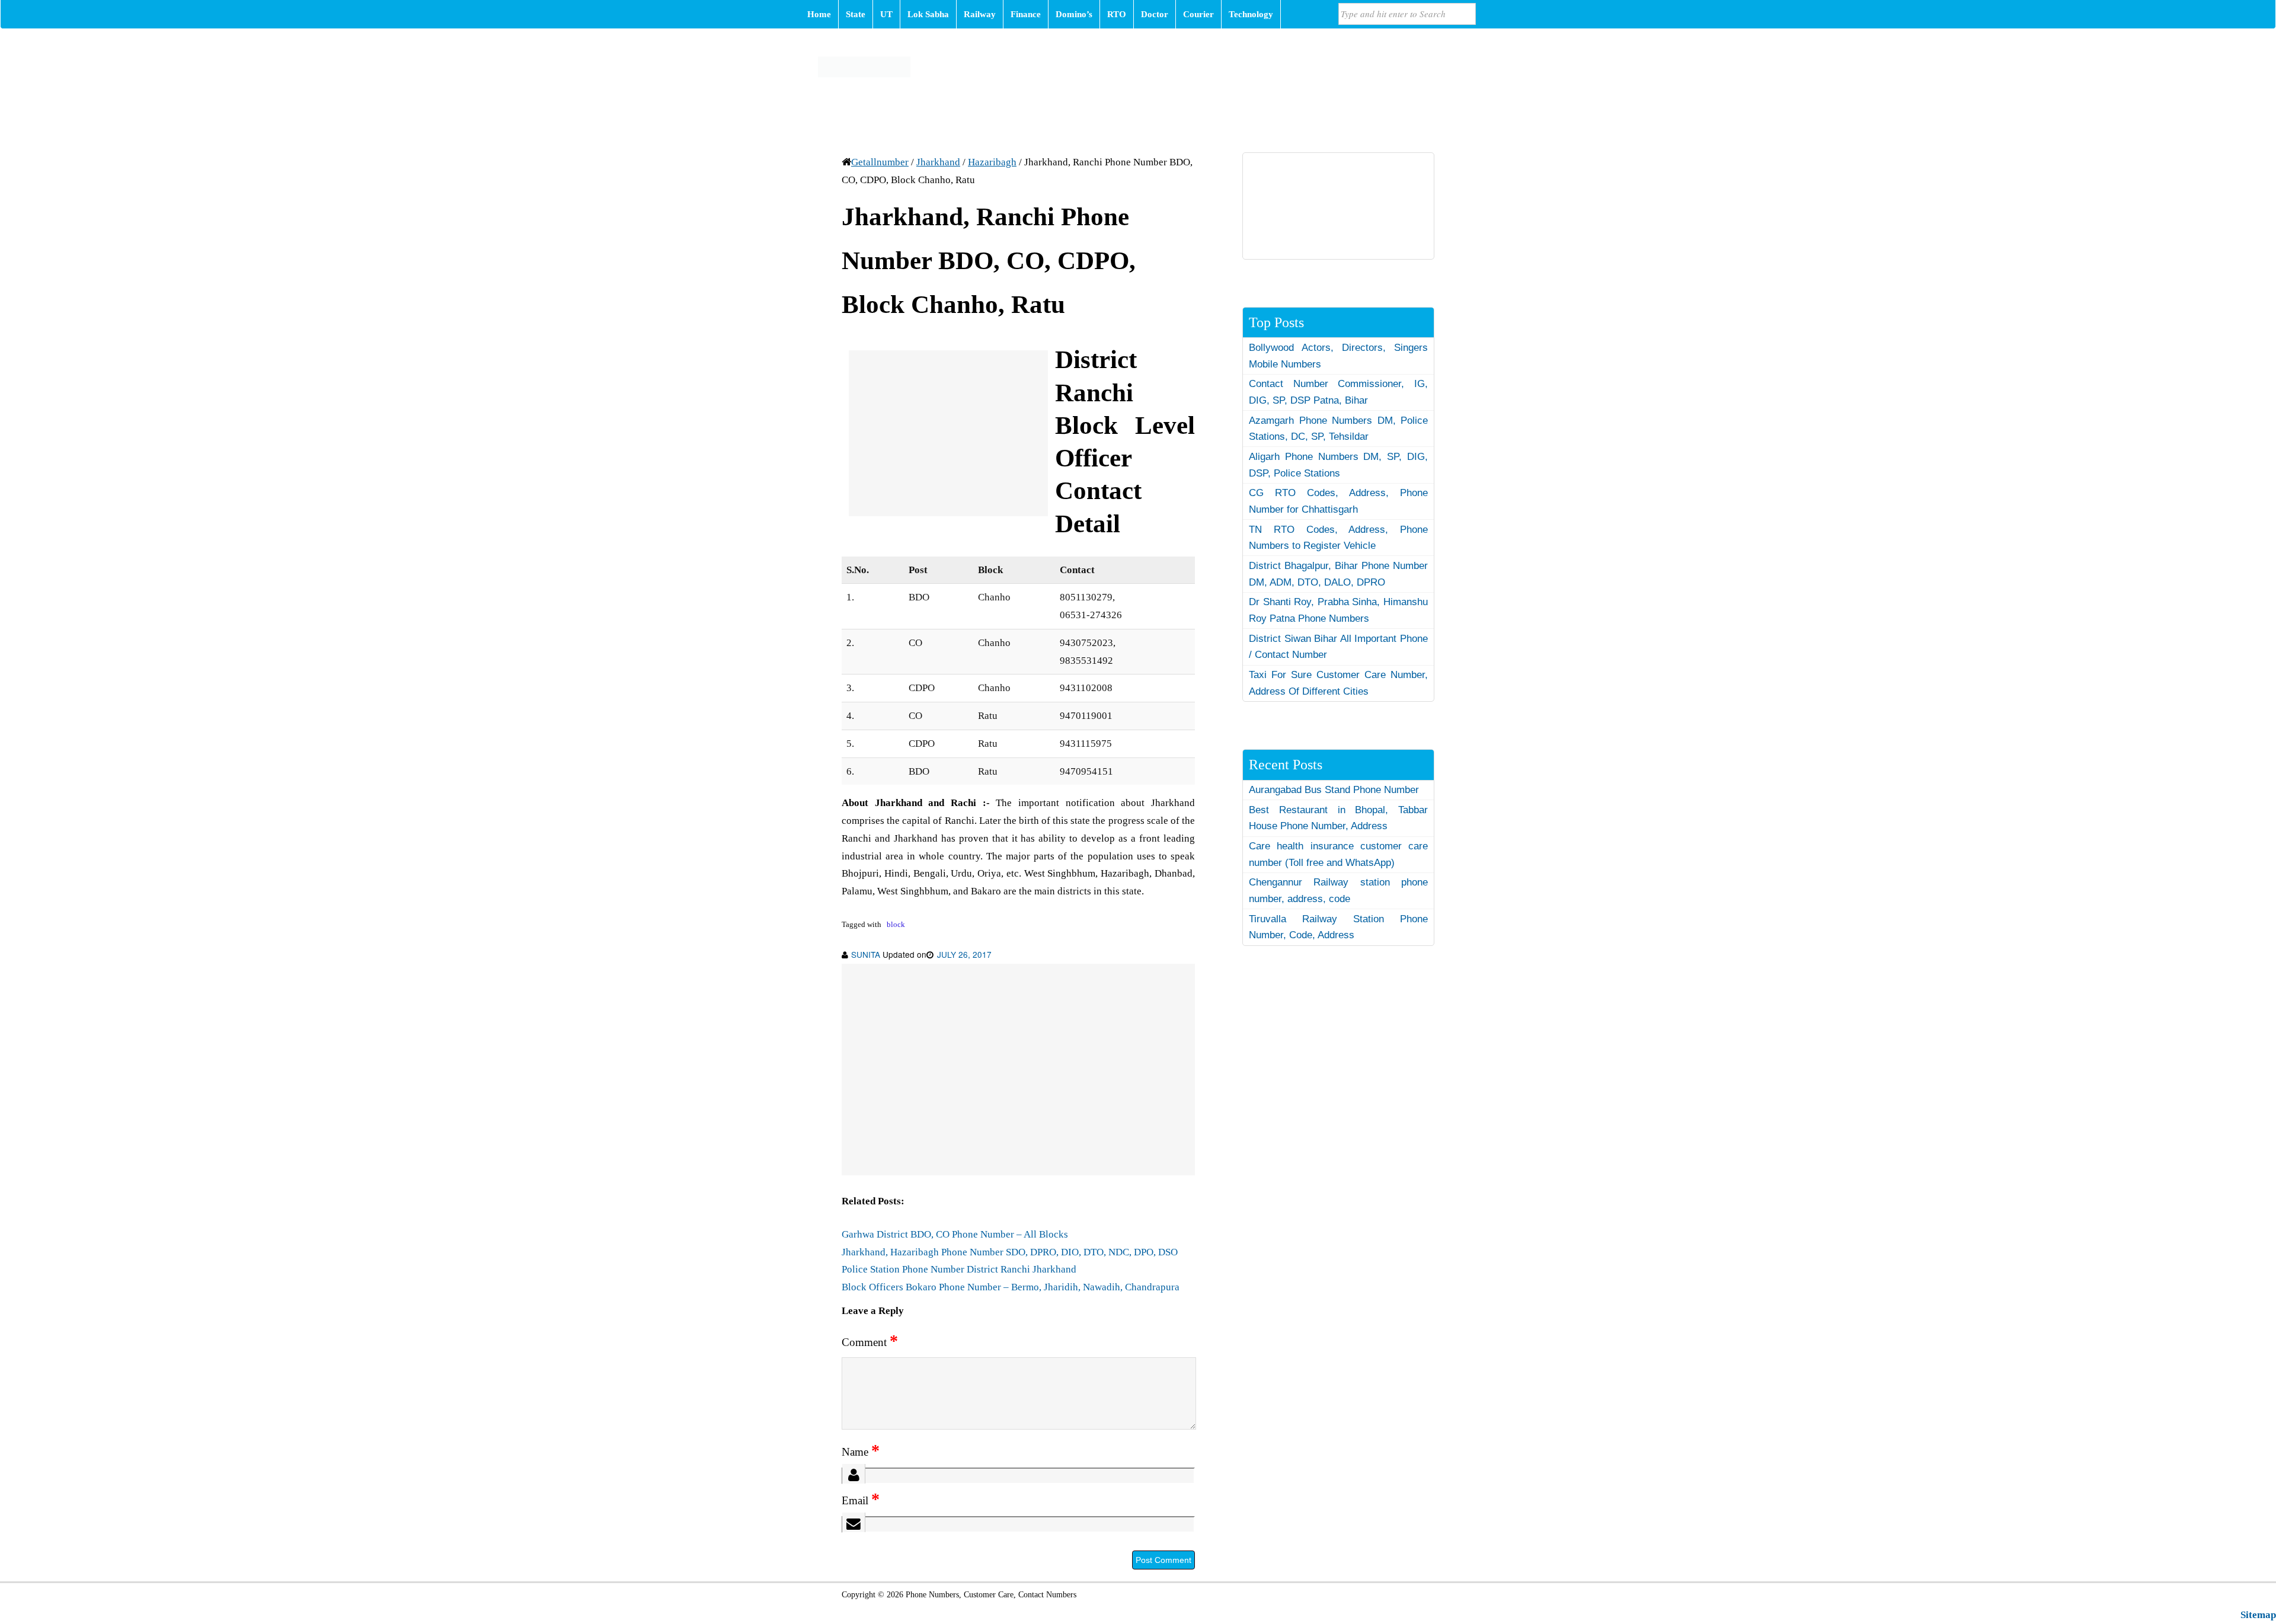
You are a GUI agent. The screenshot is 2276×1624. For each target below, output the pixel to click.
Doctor (1155, 14)
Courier (1198, 14)
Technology (1251, 14)
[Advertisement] (948, 433)
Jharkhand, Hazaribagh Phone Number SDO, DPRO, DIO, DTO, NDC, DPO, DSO (1010, 1252)
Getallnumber (880, 162)
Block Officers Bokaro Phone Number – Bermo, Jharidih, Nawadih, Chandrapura (1011, 1287)
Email (861, 1500)
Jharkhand (938, 162)
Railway (980, 14)
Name (861, 1452)
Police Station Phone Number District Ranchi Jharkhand (959, 1269)
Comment (870, 1342)
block (896, 925)
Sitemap (2258, 1615)
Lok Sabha (928, 14)
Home (819, 14)
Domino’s (1074, 14)
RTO (1117, 14)
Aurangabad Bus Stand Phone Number (1334, 790)
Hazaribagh (992, 162)
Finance (1026, 14)
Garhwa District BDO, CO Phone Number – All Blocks (955, 1234)
